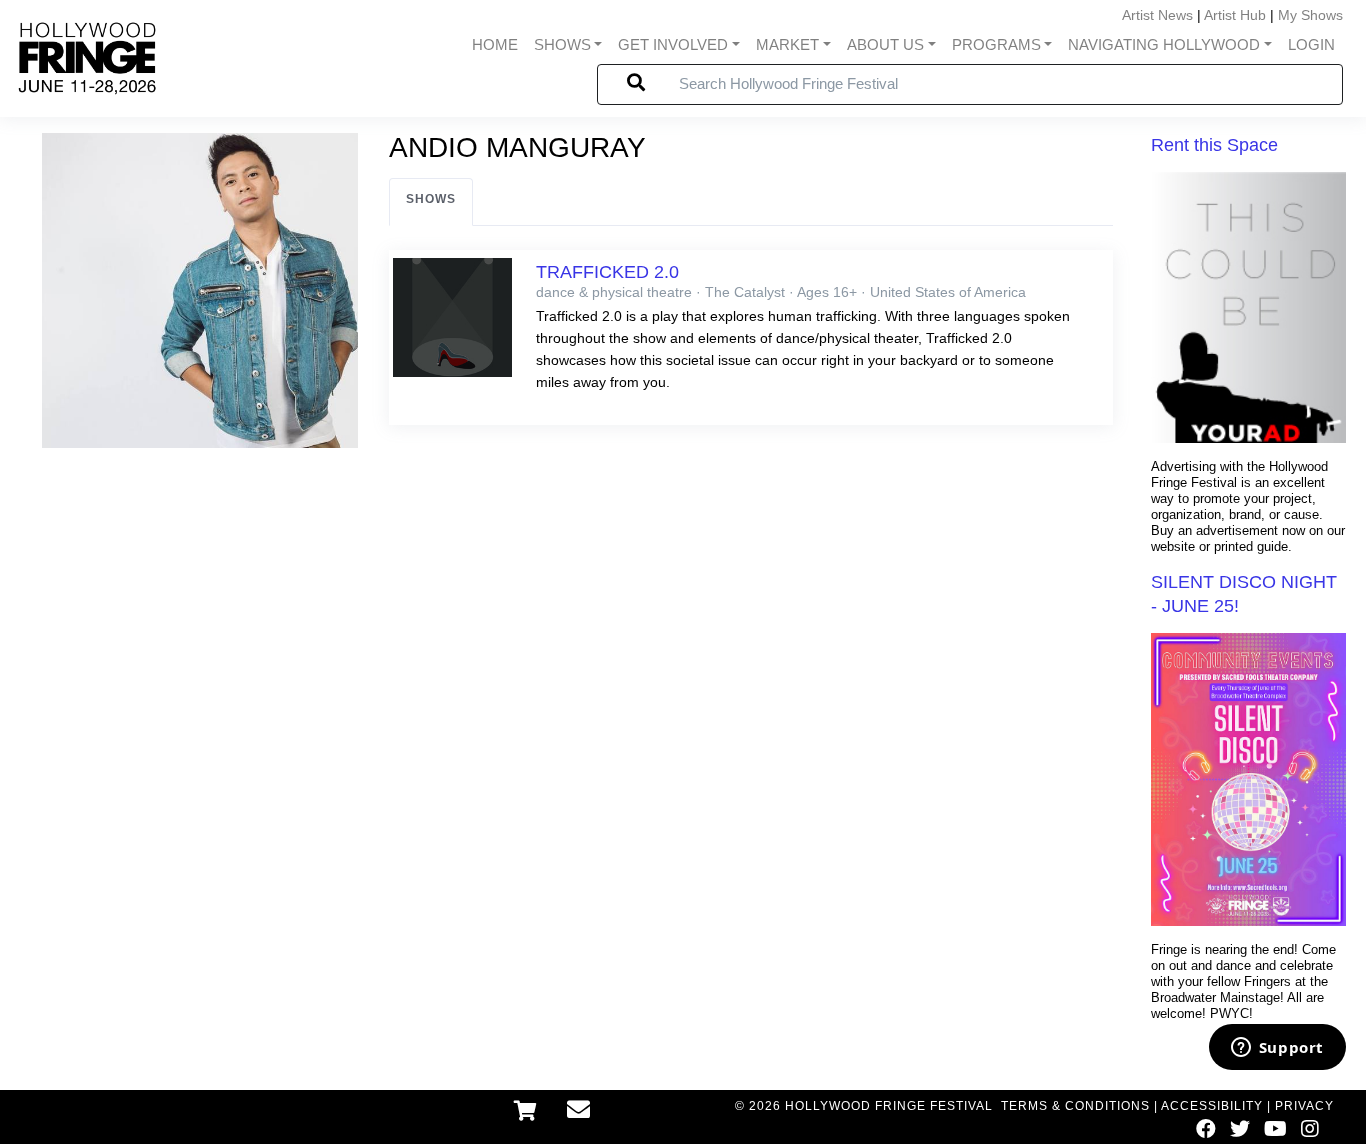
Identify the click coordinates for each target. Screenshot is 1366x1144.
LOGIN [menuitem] (1311, 45)
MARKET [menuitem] (787, 45)
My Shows (1310, 15)
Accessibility (1212, 1106)
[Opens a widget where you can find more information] (1277, 1049)
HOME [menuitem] (495, 45)
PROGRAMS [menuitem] (996, 45)
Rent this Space (1214, 145)
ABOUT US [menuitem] (885, 45)
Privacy (1304, 1106)
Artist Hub (1235, 15)
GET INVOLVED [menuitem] (673, 45)
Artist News (1157, 15)
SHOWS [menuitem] (562, 45)
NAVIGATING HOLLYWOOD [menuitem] (1164, 45)
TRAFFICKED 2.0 (607, 272)
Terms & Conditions (1075, 1106)
